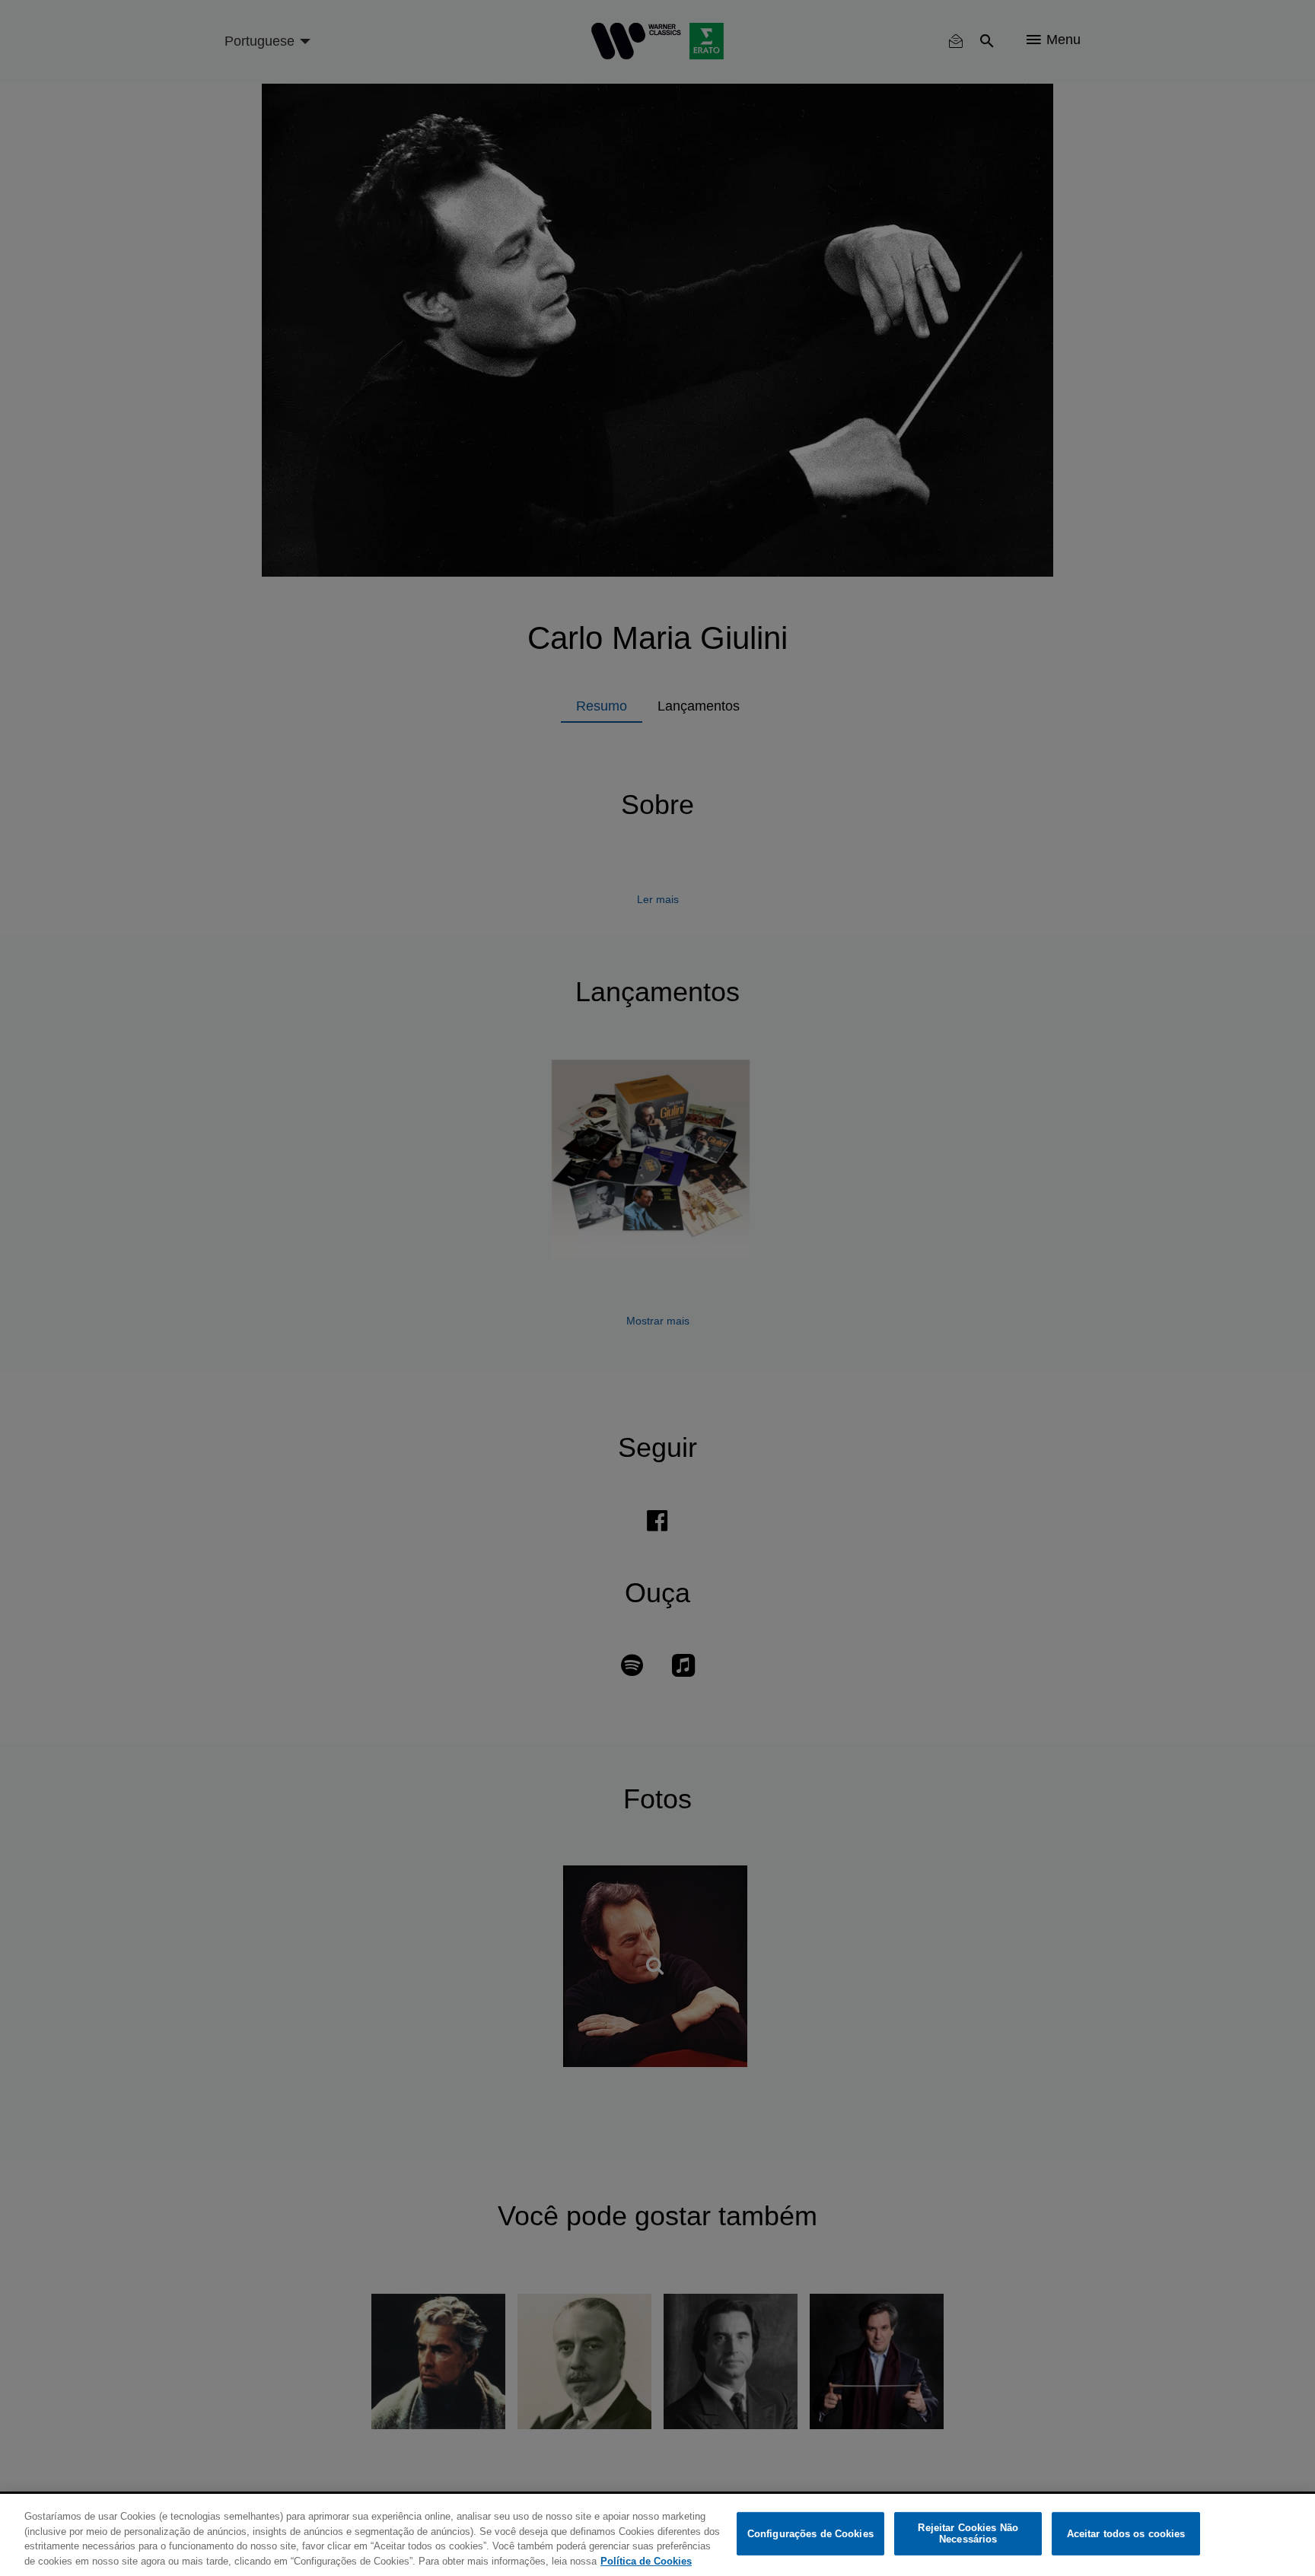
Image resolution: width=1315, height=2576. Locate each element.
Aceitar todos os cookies (1126, 2534)
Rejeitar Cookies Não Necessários (968, 2534)
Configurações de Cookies (810, 2534)
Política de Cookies (646, 2560)
